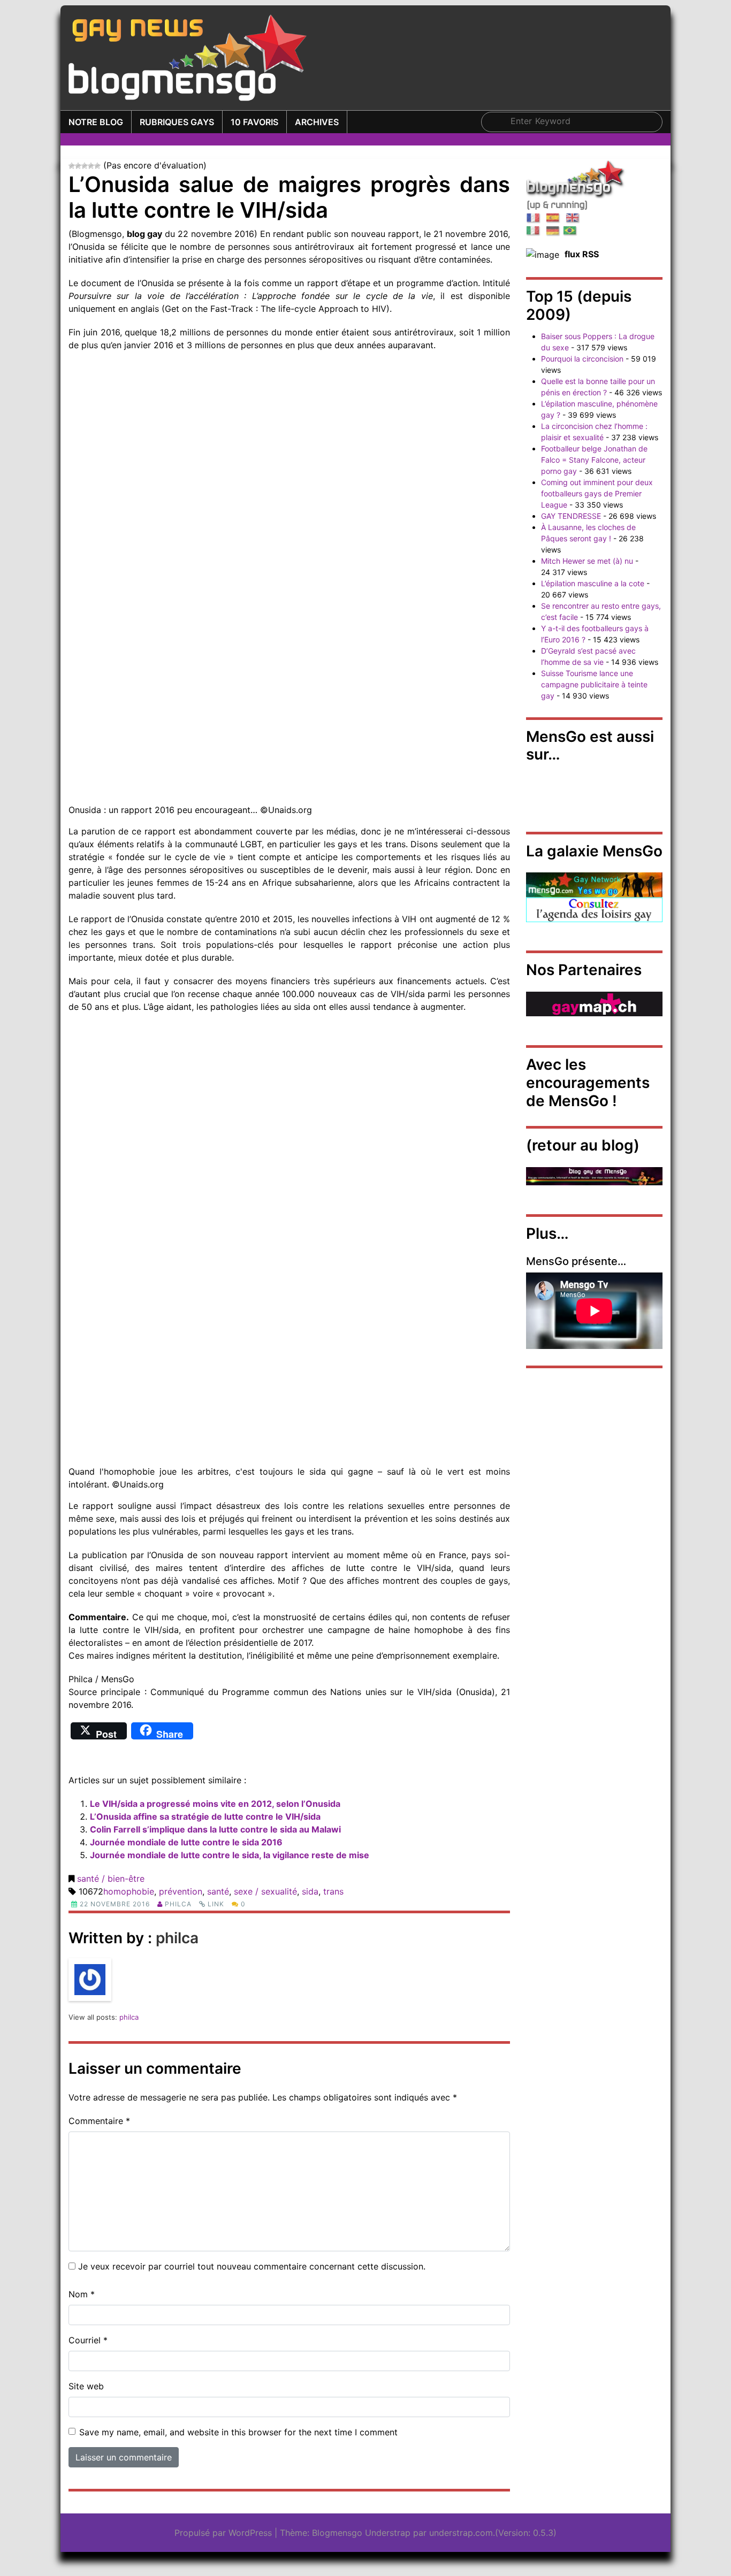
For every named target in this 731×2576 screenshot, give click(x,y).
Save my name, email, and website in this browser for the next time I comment (238, 2432)
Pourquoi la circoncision (582, 359)
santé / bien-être (111, 1879)
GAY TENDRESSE (571, 516)
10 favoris (254, 122)
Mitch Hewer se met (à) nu (587, 561)
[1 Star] (72, 166)
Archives (317, 122)
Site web (86, 2386)
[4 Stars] (91, 166)
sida (310, 1891)
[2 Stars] (78, 166)
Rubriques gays (177, 122)
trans (333, 1891)
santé (218, 1891)
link (216, 1904)
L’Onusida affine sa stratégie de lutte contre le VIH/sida (205, 1816)
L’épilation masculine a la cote (593, 583)
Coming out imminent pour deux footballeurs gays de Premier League (597, 493)
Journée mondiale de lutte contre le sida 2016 (186, 1842)
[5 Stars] (97, 166)
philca (178, 1904)
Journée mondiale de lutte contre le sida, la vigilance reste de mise (230, 1855)
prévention (181, 1891)
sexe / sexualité (265, 1891)
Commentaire (99, 2121)
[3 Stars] (85, 166)
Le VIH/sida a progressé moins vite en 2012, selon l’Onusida (215, 1804)
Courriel (88, 2340)
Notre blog (96, 122)
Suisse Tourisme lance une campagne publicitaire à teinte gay (594, 684)
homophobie (129, 1891)
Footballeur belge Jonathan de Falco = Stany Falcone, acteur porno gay (594, 460)
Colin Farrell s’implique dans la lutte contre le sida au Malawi (215, 1829)
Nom (82, 2294)
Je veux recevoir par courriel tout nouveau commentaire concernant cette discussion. (252, 2266)
